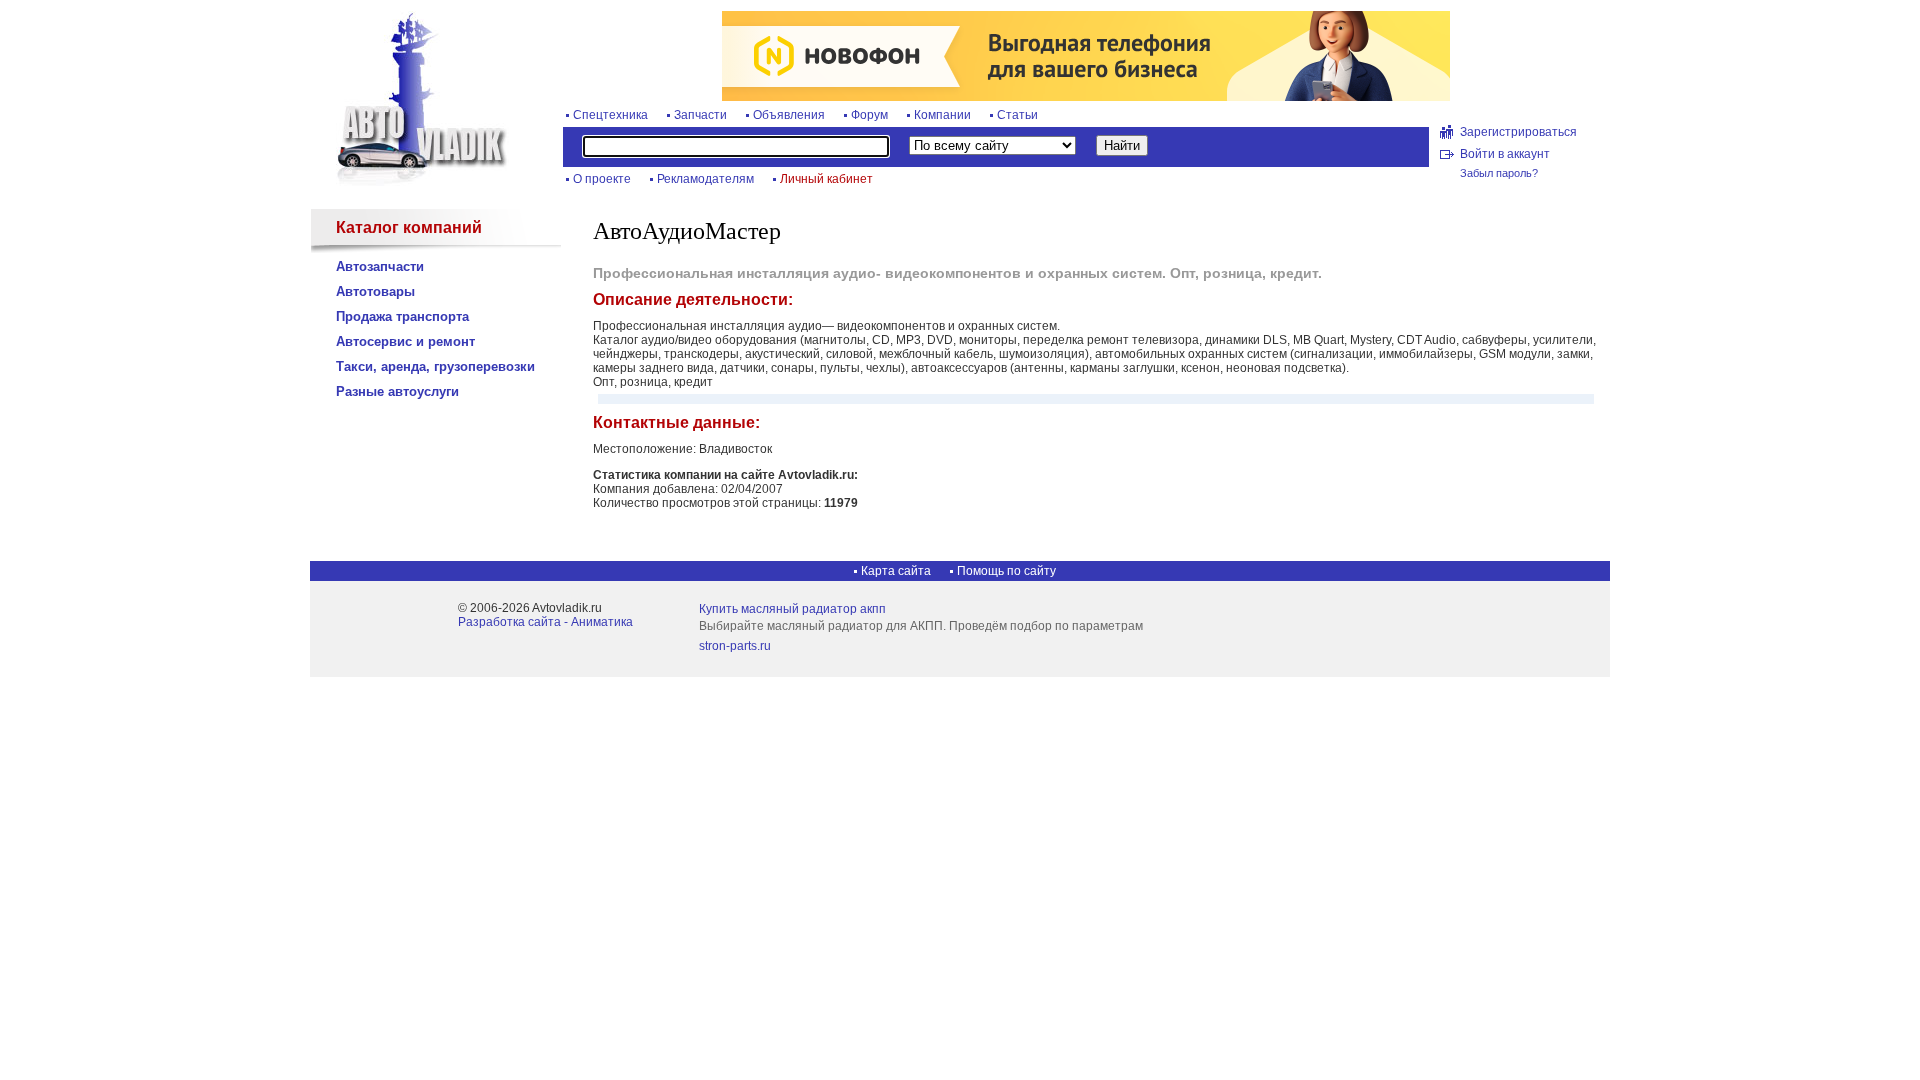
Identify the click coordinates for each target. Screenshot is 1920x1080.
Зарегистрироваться (1518, 132)
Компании (942, 115)
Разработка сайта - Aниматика (545, 622)
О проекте (602, 179)
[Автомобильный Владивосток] (410, 182)
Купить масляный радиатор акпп (792, 609)
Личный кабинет (826, 179)
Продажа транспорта (402, 316)
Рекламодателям (705, 179)
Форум (869, 115)
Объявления (789, 115)
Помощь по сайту (1006, 571)
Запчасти (700, 115)
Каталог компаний (409, 227)
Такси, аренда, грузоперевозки (435, 366)
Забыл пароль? (1499, 173)
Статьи (1017, 115)
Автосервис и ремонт (405, 341)
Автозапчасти (380, 266)
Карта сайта (896, 571)
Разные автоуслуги (397, 391)
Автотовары (375, 291)
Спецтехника (610, 115)
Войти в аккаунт (1505, 154)
